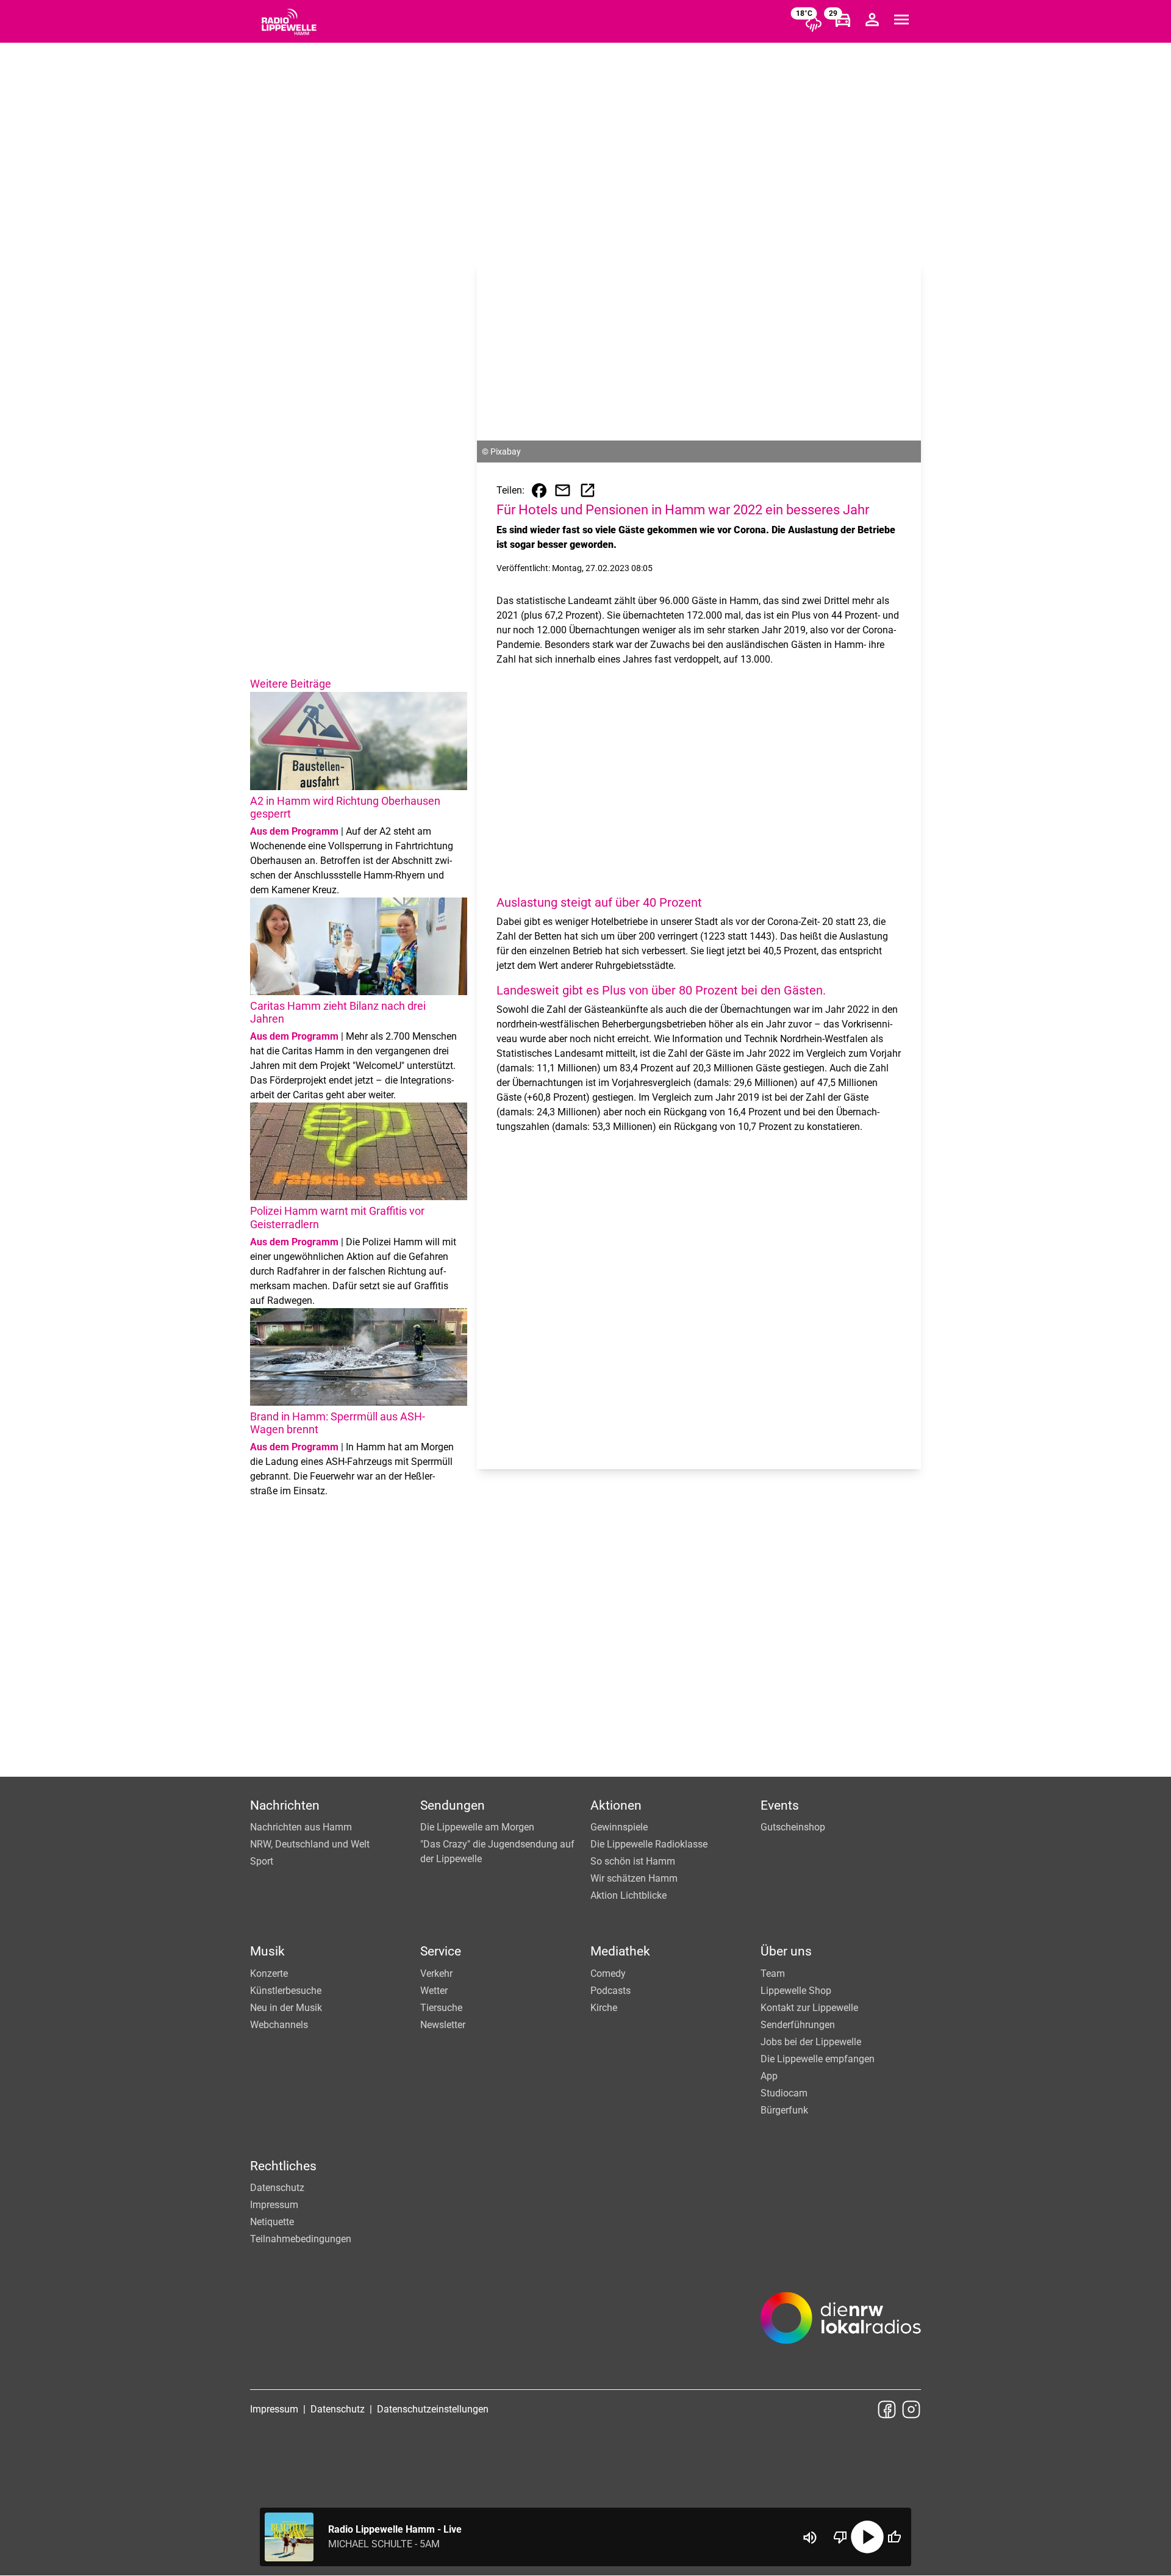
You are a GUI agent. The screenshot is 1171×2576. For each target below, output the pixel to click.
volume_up (810, 2538)
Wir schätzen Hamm (634, 1878)
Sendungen (453, 1805)
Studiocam (784, 2093)
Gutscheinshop (793, 1827)
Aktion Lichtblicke (628, 1895)
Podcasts (611, 1991)
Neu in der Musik (286, 2008)
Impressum (274, 2205)
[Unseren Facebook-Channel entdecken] (887, 2409)
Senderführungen (798, 2025)
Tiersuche (441, 2008)
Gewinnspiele (619, 1827)
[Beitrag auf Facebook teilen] (539, 491)
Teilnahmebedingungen (301, 2239)
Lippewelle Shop (796, 1991)
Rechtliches (283, 2166)
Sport (262, 1861)
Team (773, 1973)
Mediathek (620, 1951)
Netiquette (272, 2222)
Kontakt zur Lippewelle (809, 2008)
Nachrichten (285, 1805)
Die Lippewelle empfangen (818, 2059)
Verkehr (436, 1973)
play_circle (867, 2537)
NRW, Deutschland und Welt (310, 1844)
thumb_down (840, 2537)
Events (780, 1805)
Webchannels (279, 2025)
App (769, 2076)
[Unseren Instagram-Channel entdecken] (911, 2409)
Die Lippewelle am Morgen (477, 1827)
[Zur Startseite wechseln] (289, 22)
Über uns (786, 1951)
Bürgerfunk (784, 2110)
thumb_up (894, 2537)
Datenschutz (277, 2188)
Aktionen (616, 1805)
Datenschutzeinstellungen (433, 2409)
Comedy (608, 1973)
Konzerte (269, 1973)
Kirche (604, 2008)
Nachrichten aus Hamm (301, 1827)
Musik (267, 1951)
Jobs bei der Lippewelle (811, 2042)
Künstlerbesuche (286, 1991)
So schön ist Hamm (633, 1861)
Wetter (434, 1991)
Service (441, 1951)
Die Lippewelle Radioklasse (649, 1844)
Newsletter (443, 2025)
